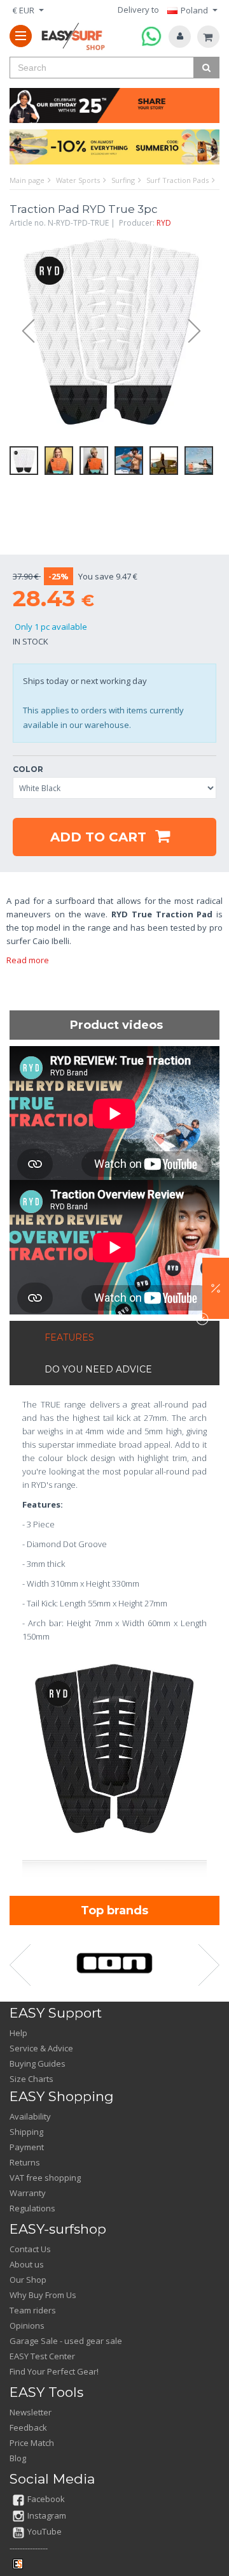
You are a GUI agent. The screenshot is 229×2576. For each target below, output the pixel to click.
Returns (25, 2162)
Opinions (27, 2325)
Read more (28, 960)
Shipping (26, 2132)
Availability (30, 2116)
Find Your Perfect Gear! (54, 2371)
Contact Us (30, 2249)
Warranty (28, 2193)
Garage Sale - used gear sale (66, 2341)
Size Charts (31, 2079)
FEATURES (69, 1337)
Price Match (32, 2443)
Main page (27, 180)
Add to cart (100, 837)
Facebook (46, 2499)
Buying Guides (38, 2063)
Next (200, 331)
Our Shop (28, 2280)
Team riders (33, 2310)
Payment (27, 2147)
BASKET (208, 37)
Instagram (47, 2515)
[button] (216, 1288)
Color (28, 769)
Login (180, 37)
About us (27, 2264)
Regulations (32, 2208)
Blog (18, 2458)
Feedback (28, 2427)
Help (18, 2033)
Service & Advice (41, 2048)
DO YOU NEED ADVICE (98, 1369)
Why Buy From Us (43, 2295)
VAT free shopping (45, 2178)
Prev (22, 331)
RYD (164, 223)
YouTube (45, 2531)
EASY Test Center (42, 2356)
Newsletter (31, 2412)
